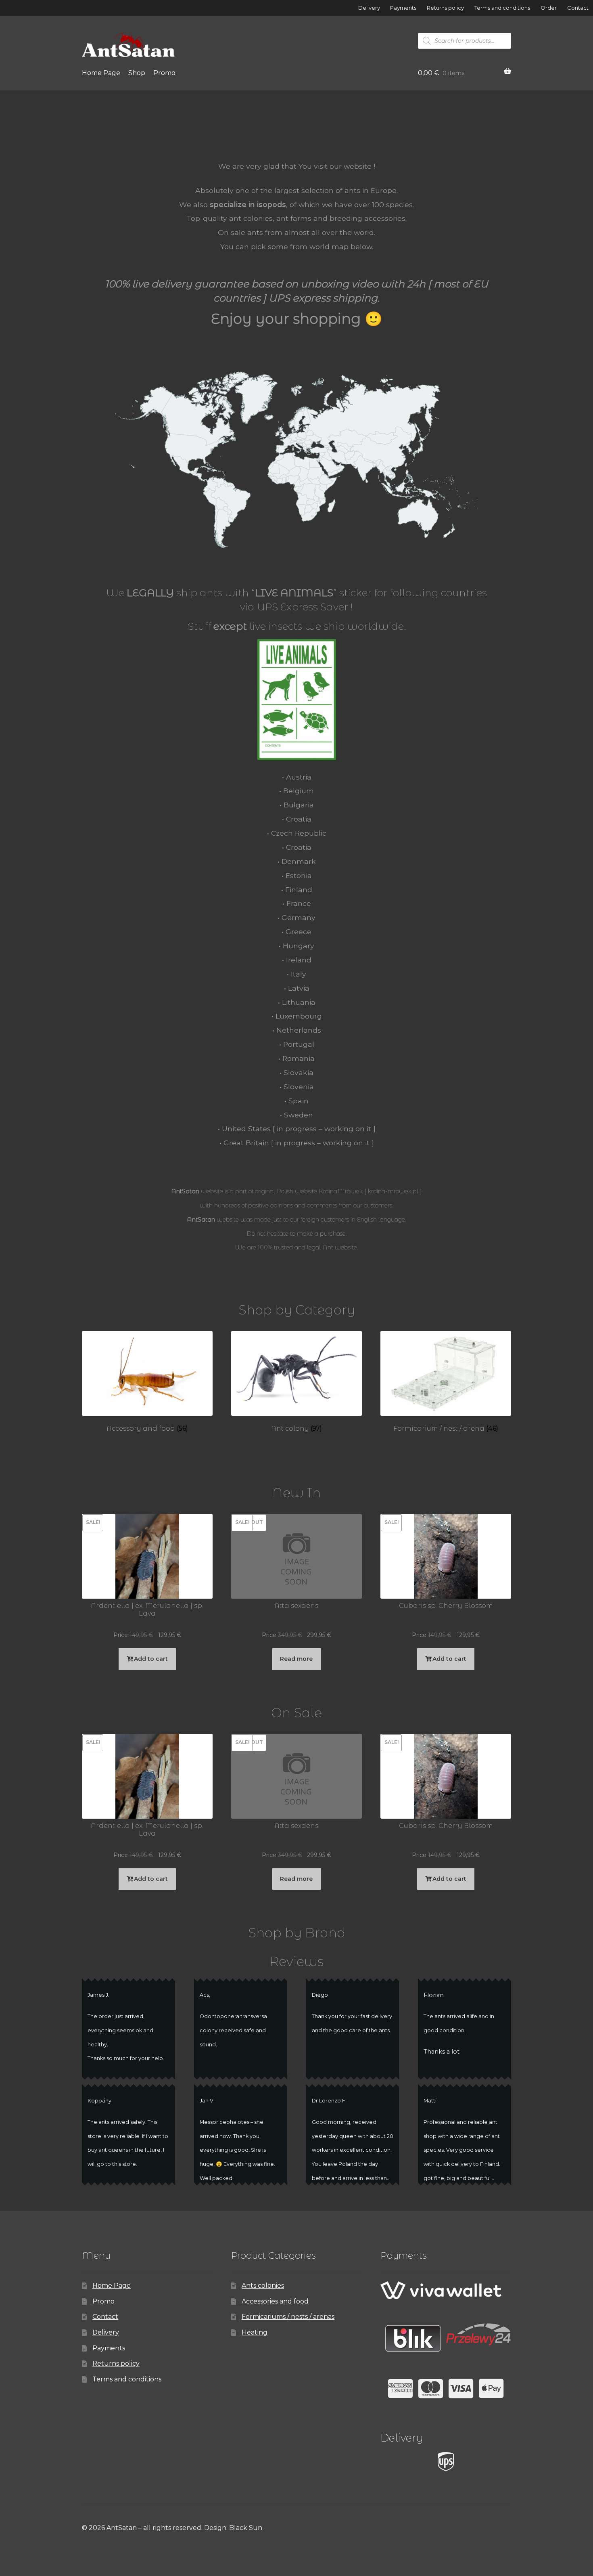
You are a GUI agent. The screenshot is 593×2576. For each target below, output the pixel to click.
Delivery (369, 8)
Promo (164, 73)
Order (549, 8)
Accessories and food (275, 2301)
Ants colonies (263, 2286)
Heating (255, 2332)
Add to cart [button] (151, 1659)
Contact (578, 8)
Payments (403, 8)
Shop (137, 73)
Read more (296, 1659)
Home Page (101, 73)
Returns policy (445, 8)
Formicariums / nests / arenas (288, 2317)
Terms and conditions (502, 8)
